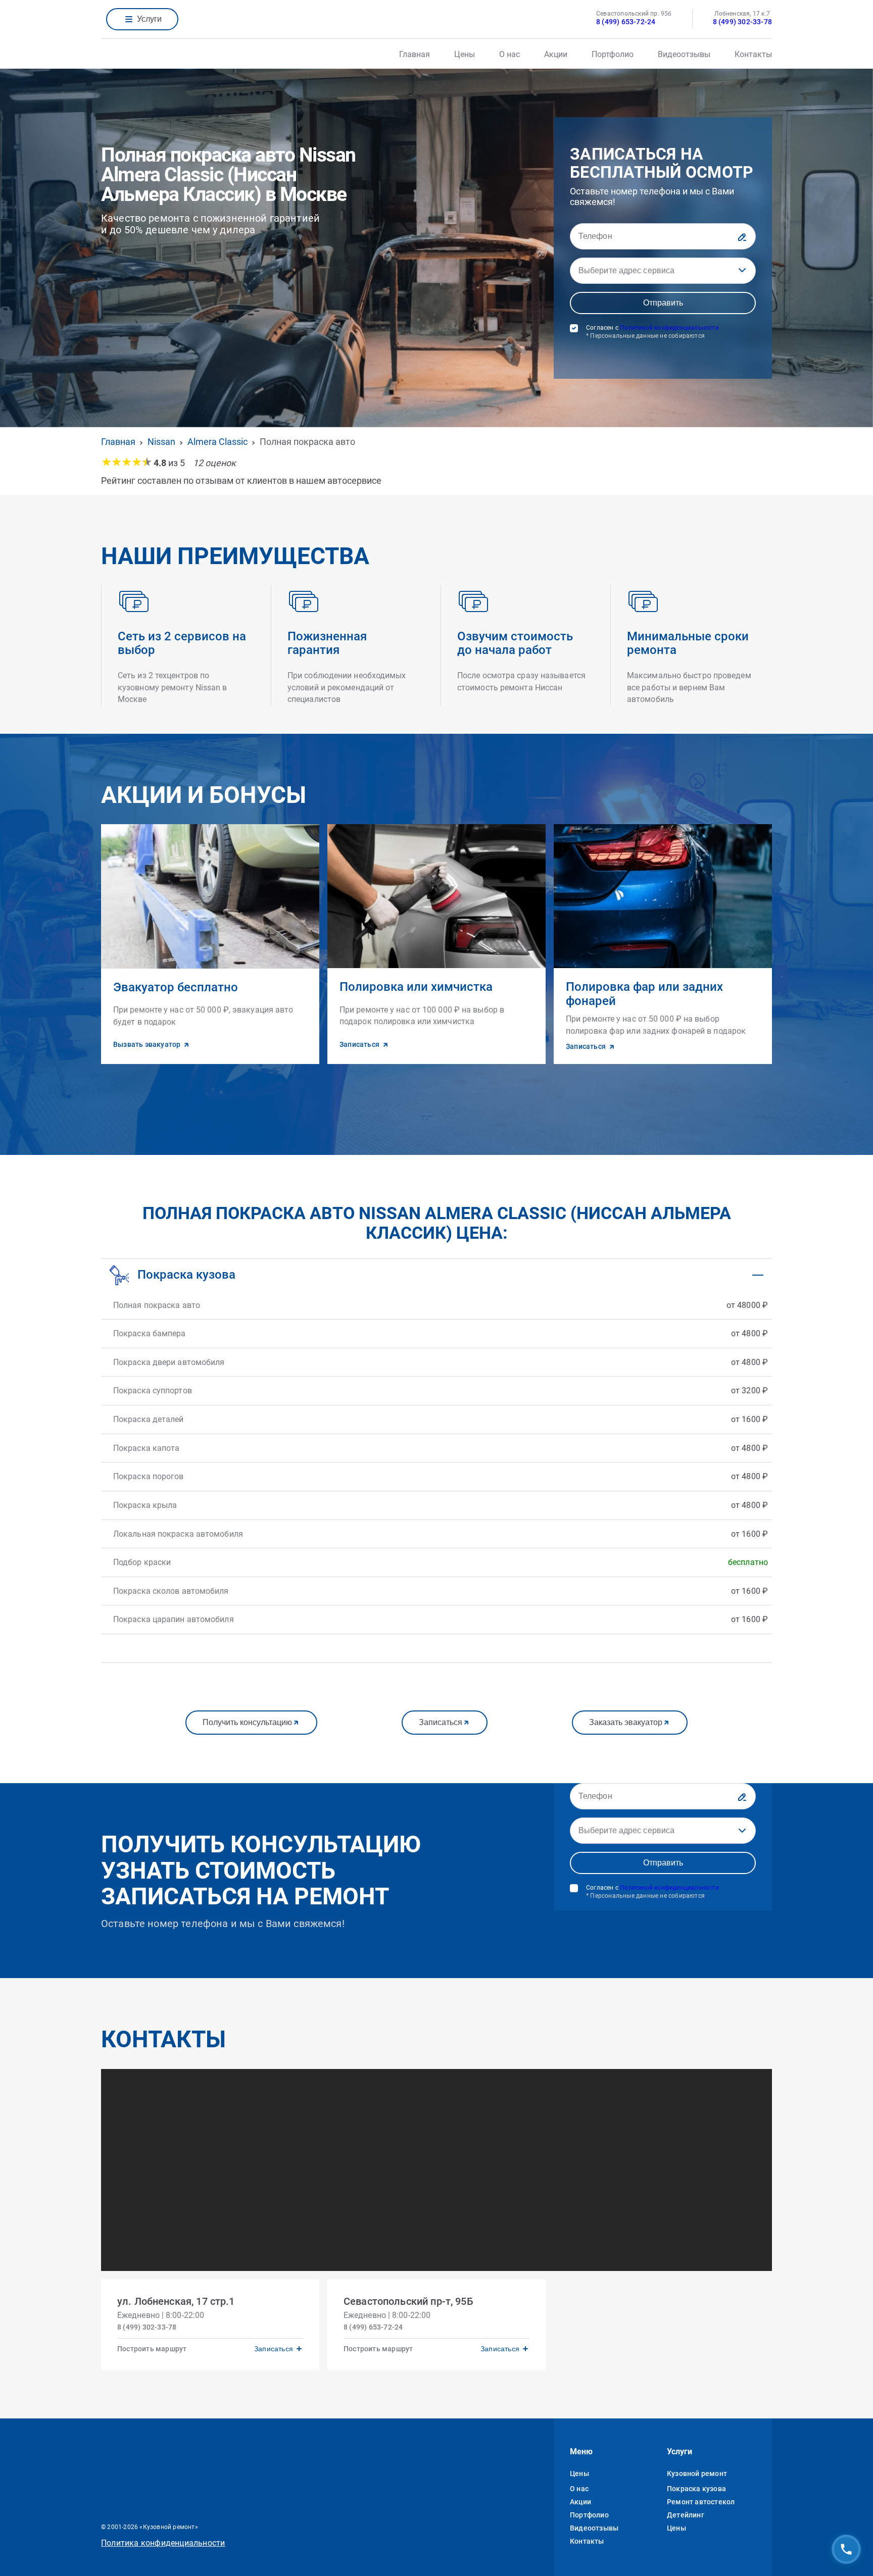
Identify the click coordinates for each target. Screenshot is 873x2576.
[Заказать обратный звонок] (846, 2549)
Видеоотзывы (684, 54)
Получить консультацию (247, 1722)
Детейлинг (686, 2515)
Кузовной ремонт (697, 2473)
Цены (465, 54)
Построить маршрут (152, 2349)
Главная (415, 54)
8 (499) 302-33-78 (742, 22)
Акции (556, 54)
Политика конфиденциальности (163, 2543)
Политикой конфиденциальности (669, 328)
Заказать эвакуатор (626, 1722)
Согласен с (652, 332)
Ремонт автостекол (701, 2502)
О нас (510, 54)
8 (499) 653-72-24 (626, 22)
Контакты (753, 54)
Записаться (441, 1722)
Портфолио (613, 54)
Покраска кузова (696, 2489)
